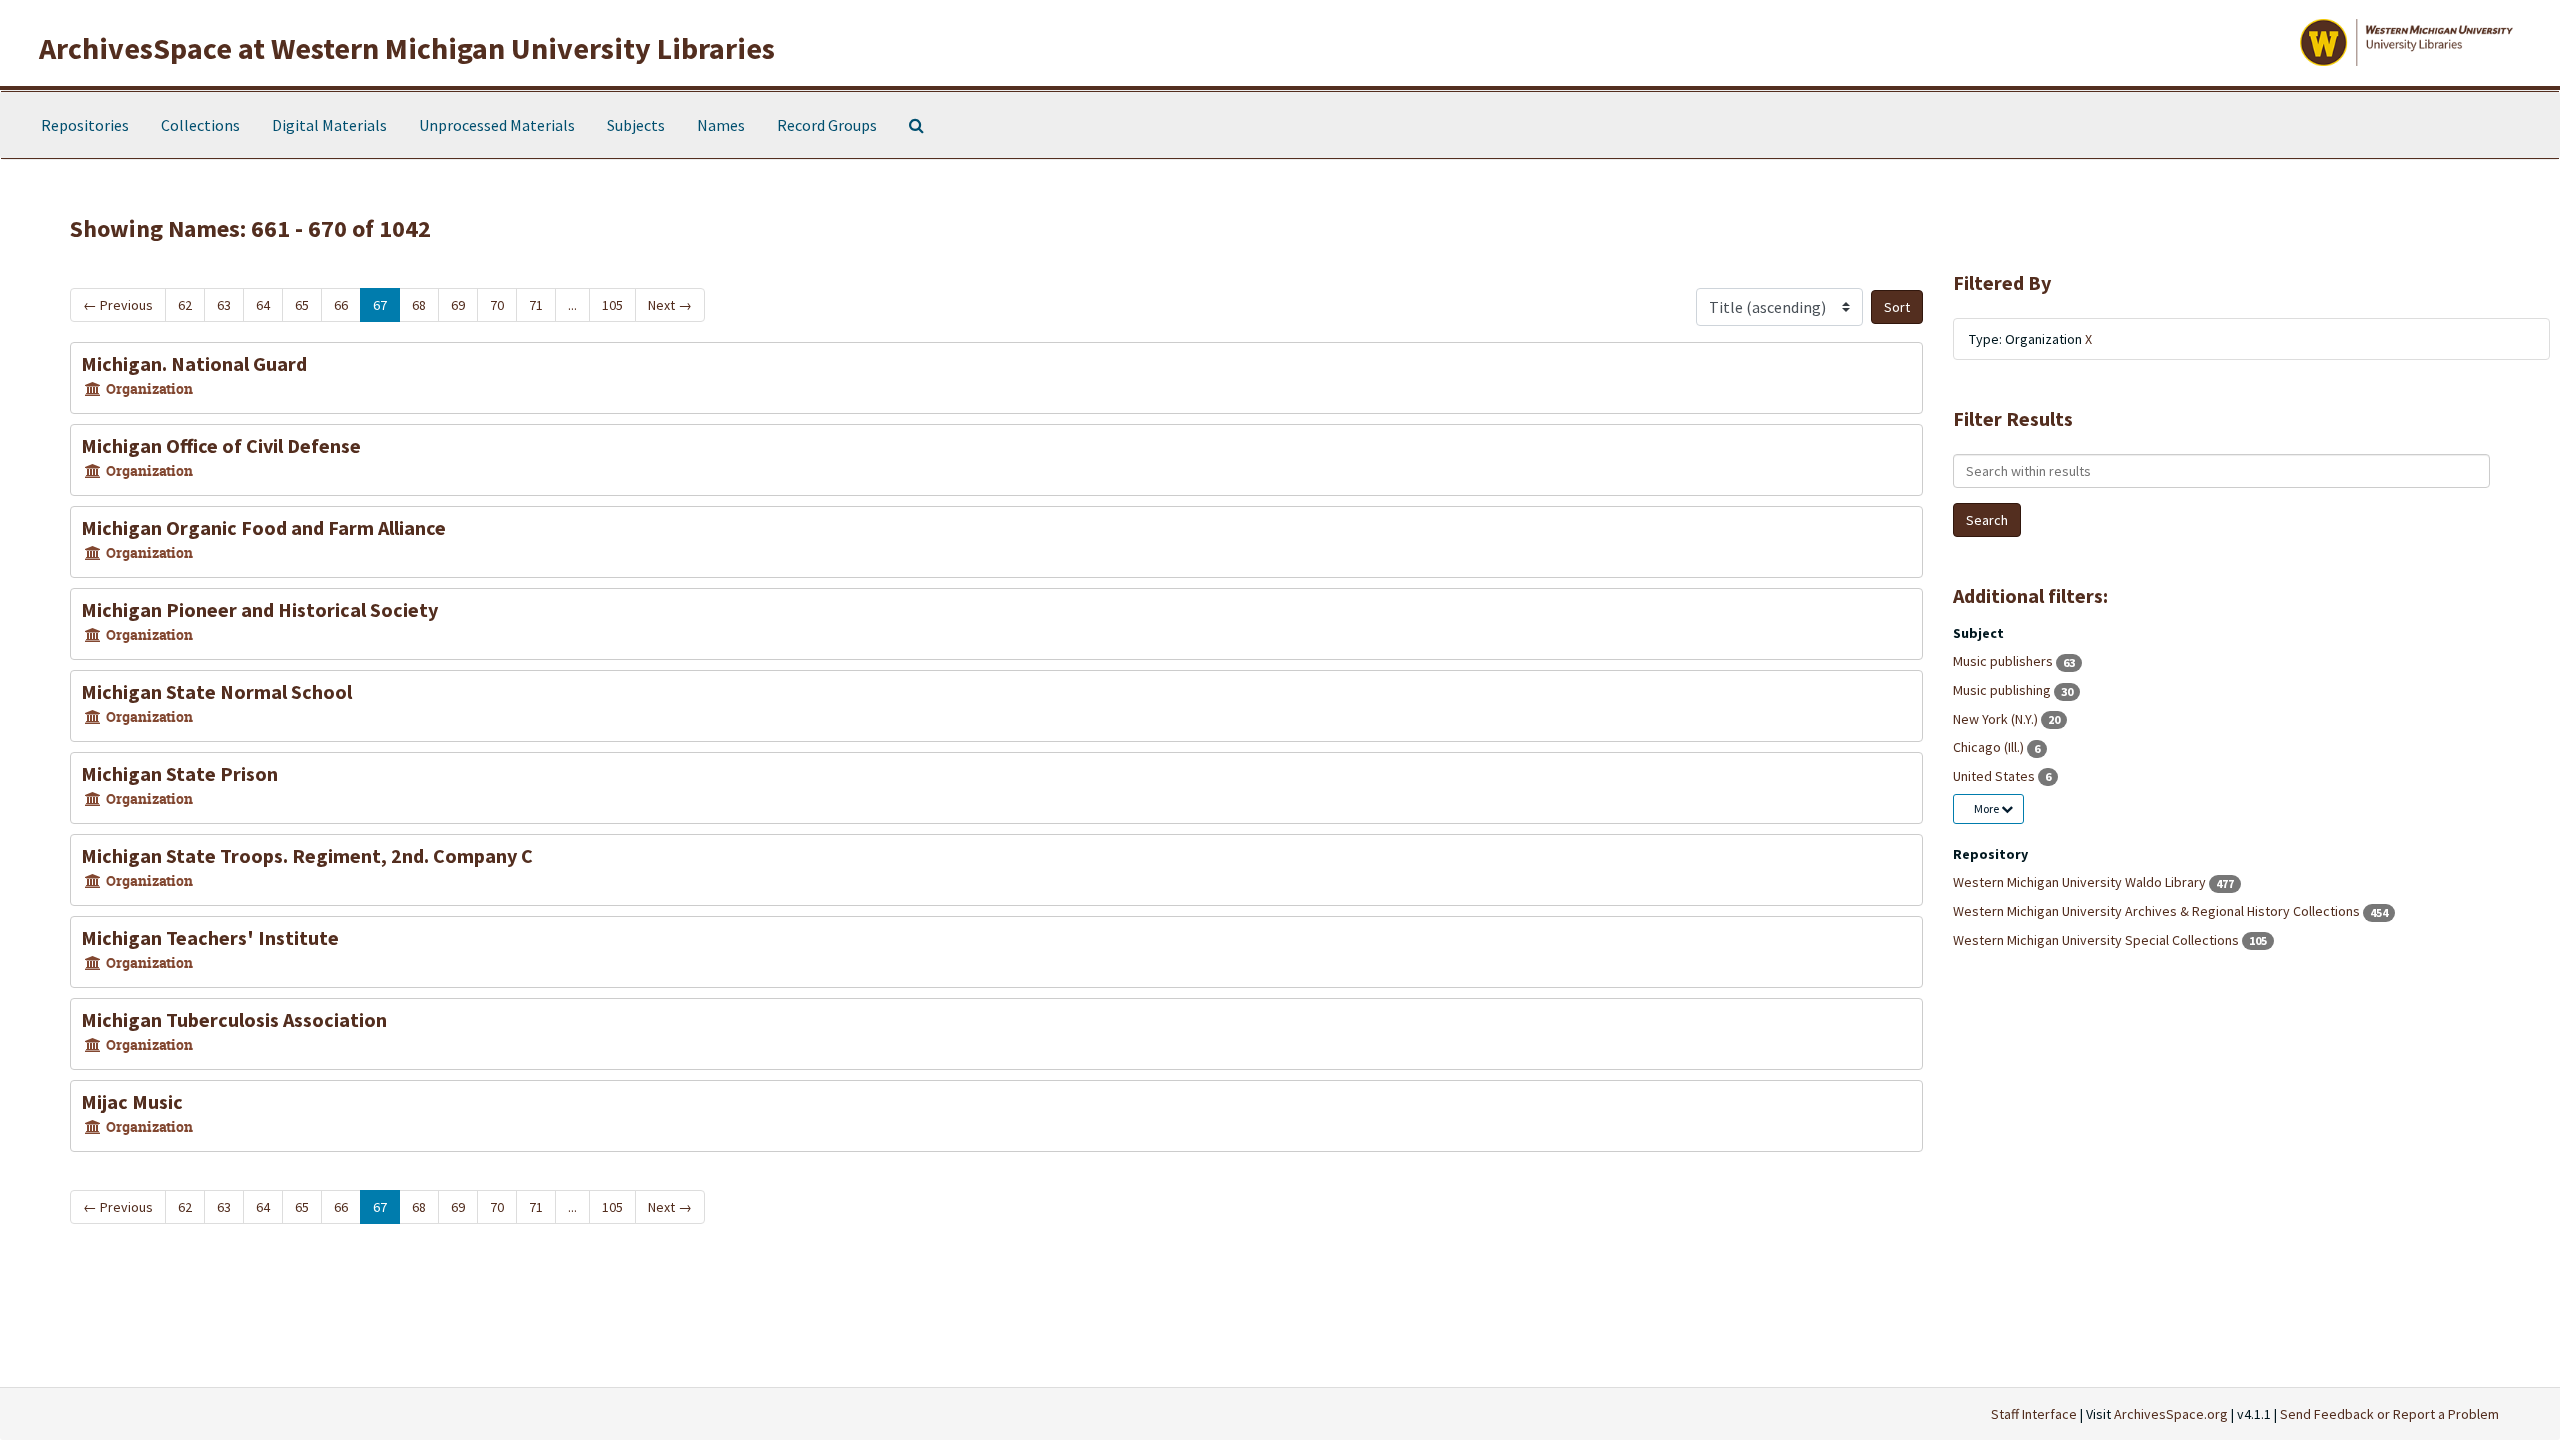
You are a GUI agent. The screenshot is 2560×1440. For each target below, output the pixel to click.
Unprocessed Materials (497, 125)
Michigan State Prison (179, 773)
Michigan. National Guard (194, 363)
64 (263, 305)
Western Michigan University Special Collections (2097, 940)
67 (380, 305)
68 (419, 305)
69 (458, 305)
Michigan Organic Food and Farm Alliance (263, 527)
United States (1995, 776)
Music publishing (2003, 690)
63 (224, 305)
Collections (200, 125)
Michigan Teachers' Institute (210, 937)
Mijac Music (132, 1101)
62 (185, 305)
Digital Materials (329, 125)
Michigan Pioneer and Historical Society (259, 609)
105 (612, 305)
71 (536, 305)
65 (302, 305)
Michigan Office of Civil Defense (221, 445)
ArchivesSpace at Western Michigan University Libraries (407, 48)
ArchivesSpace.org (2171, 1414)
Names (721, 125)
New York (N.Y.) (1997, 719)
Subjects (636, 125)
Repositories (85, 125)
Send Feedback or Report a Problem (2389, 1414)
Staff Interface (2034, 1414)
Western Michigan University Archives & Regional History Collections (2158, 911)
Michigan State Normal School (216, 691)
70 (497, 305)
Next (670, 305)
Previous (118, 305)
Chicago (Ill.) (1990, 747)
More (1987, 808)
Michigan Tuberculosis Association (234, 1019)
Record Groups (827, 125)
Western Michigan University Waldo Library (2081, 882)
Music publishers (2004, 661)
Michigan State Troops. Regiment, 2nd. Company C (307, 855)
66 (341, 305)
